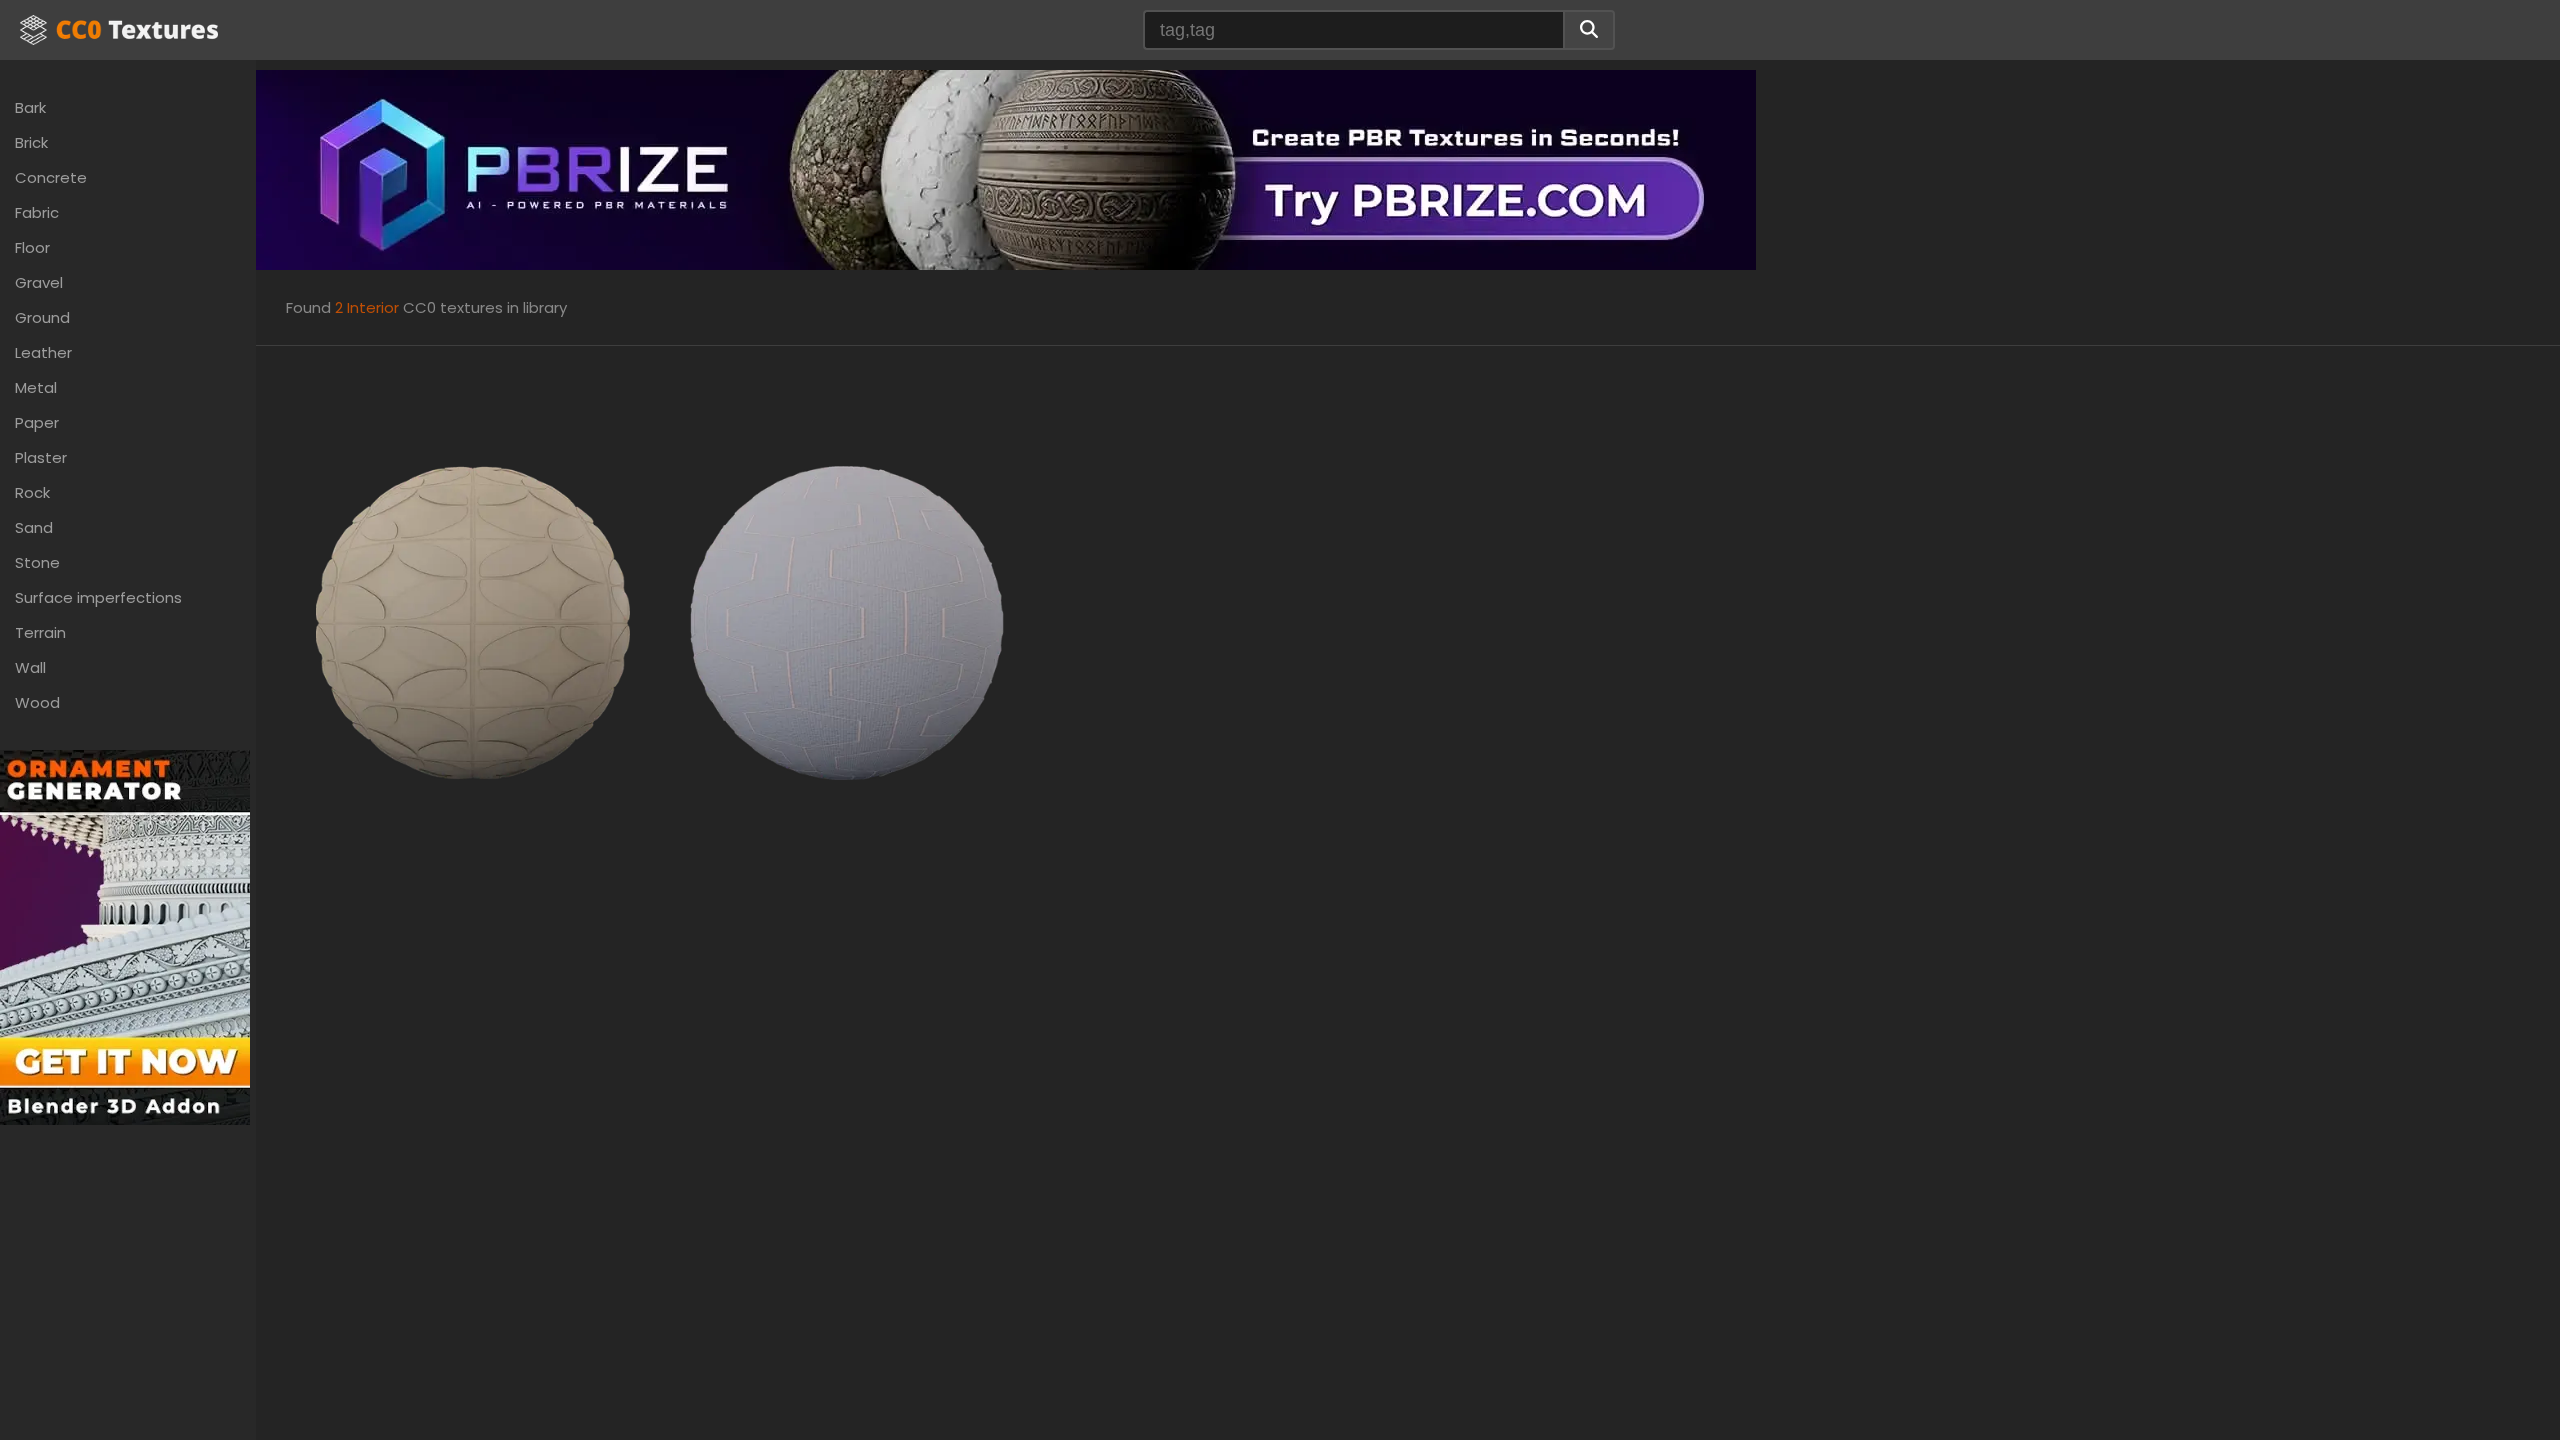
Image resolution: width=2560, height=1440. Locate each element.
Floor (32, 247)
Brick (31, 142)
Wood (37, 702)
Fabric (37, 212)
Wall (30, 667)
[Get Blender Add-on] (125, 936)
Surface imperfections (98, 597)
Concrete (51, 177)
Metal (36, 387)
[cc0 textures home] (119, 30)
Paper (37, 422)
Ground (42, 317)
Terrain (40, 632)
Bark (30, 107)
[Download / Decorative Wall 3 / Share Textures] (473, 621)
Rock (32, 492)
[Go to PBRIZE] (1006, 168)
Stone (37, 562)
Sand (34, 527)
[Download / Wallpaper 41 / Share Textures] (847, 621)
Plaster (41, 457)
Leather (43, 352)
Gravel (39, 282)
